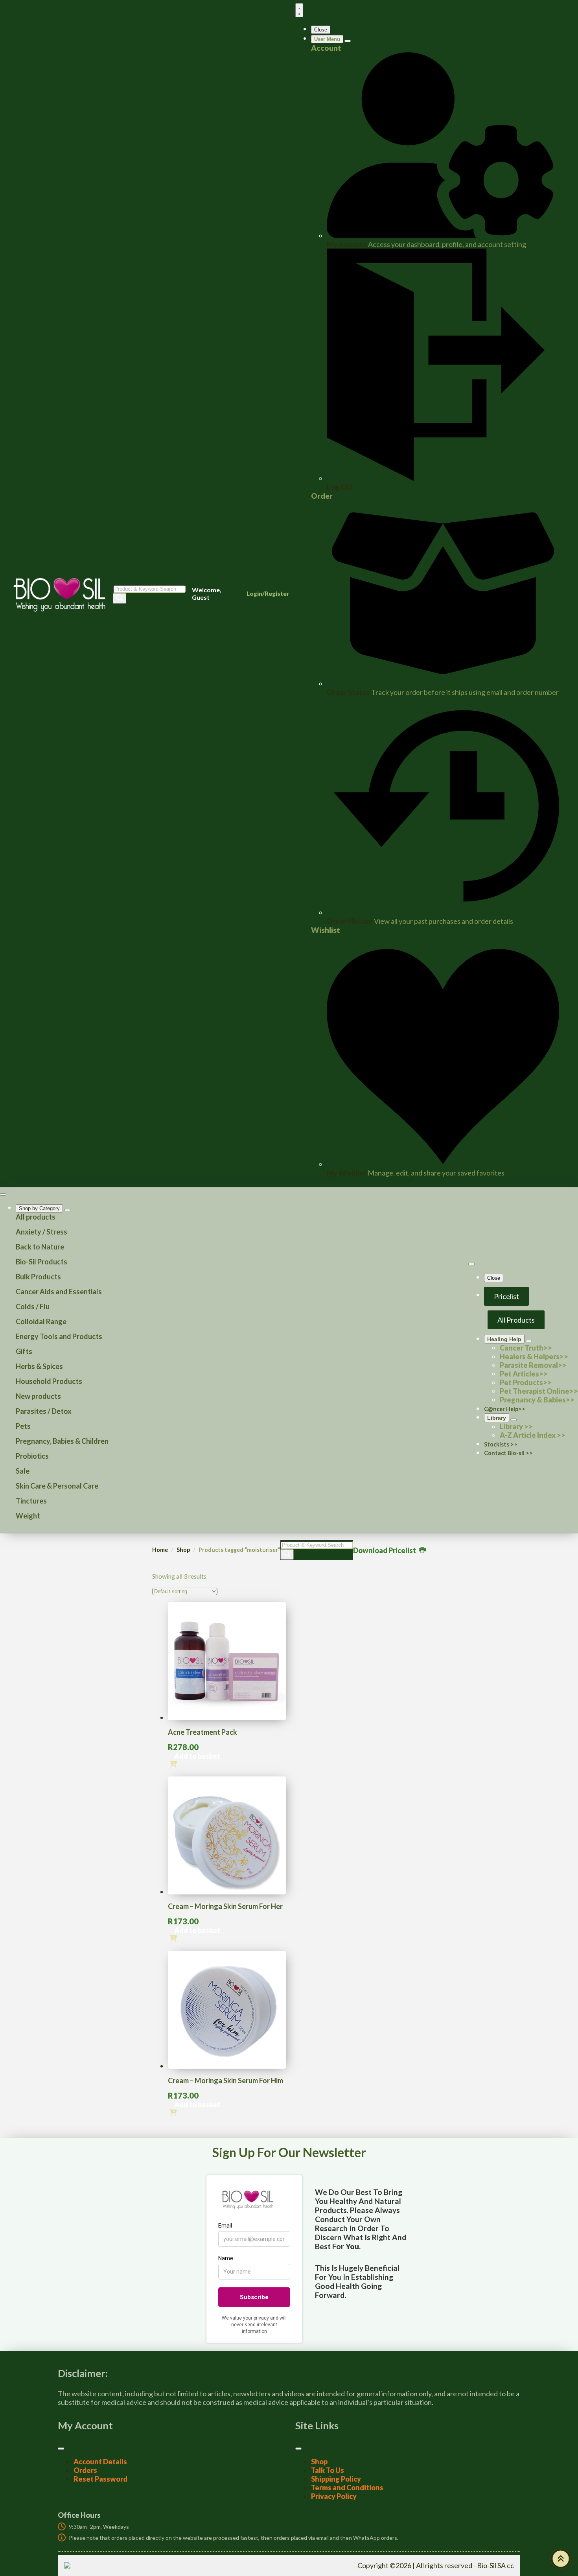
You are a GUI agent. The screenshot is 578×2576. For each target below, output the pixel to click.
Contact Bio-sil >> (508, 1453)
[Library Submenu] (514, 1420)
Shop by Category (39, 1208)
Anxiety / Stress (41, 1232)
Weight (28, 1516)
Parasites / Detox (44, 1411)
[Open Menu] (299, 10)
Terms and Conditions (347, 2488)
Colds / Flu (33, 1306)
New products (38, 1396)
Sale (23, 1471)
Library (497, 1418)
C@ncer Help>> (505, 1409)
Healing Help (504, 1339)
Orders (85, 2470)
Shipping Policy (336, 2479)
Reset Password (100, 2479)
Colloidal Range (41, 1321)
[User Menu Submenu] (348, 41)
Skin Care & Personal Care (57, 1486)
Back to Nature (40, 1247)
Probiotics (32, 1456)
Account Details (100, 2462)
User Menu (327, 39)
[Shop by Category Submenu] (67, 1210)
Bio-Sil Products (41, 1262)
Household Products (49, 1381)
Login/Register (268, 593)
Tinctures (31, 1501)
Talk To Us (328, 2470)
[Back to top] (561, 2559)
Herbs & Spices (39, 1366)
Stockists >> (501, 1444)
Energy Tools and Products (59, 1336)
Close (321, 30)
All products (36, 1217)
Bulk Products (38, 1277)
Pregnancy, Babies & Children (62, 1441)
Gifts (24, 1351)
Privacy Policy (334, 2496)
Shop (183, 1550)
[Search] (120, 598)
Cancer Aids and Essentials (59, 1292)
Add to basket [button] (197, 1756)
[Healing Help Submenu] (529, 1341)
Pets (23, 1426)
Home (160, 1550)
